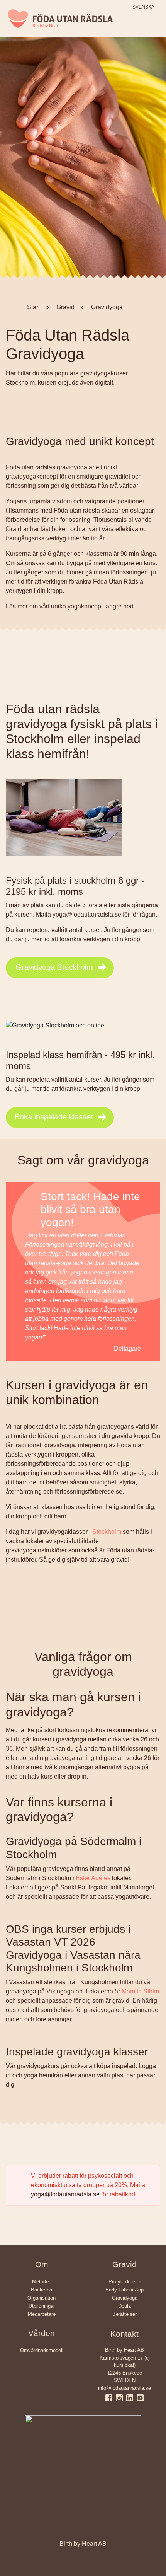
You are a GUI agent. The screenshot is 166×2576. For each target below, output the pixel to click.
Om (42, 2264)
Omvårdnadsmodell (42, 2350)
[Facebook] (111, 2397)
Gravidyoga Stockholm (54, 967)
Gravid (124, 2264)
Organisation (41, 2298)
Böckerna (41, 2290)
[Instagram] (121, 2397)
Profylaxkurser (125, 2282)
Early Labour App (124, 2290)
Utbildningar (42, 2306)
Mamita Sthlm (140, 1991)
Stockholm (107, 1532)
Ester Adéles (93, 1878)
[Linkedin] (131, 2397)
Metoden (42, 2282)
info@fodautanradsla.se (124, 2388)
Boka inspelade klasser (54, 1117)
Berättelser (124, 2314)
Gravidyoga (125, 2298)
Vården (41, 2333)
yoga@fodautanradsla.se (65, 2194)
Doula (124, 2306)
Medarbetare (42, 2314)
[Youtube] (140, 2397)
